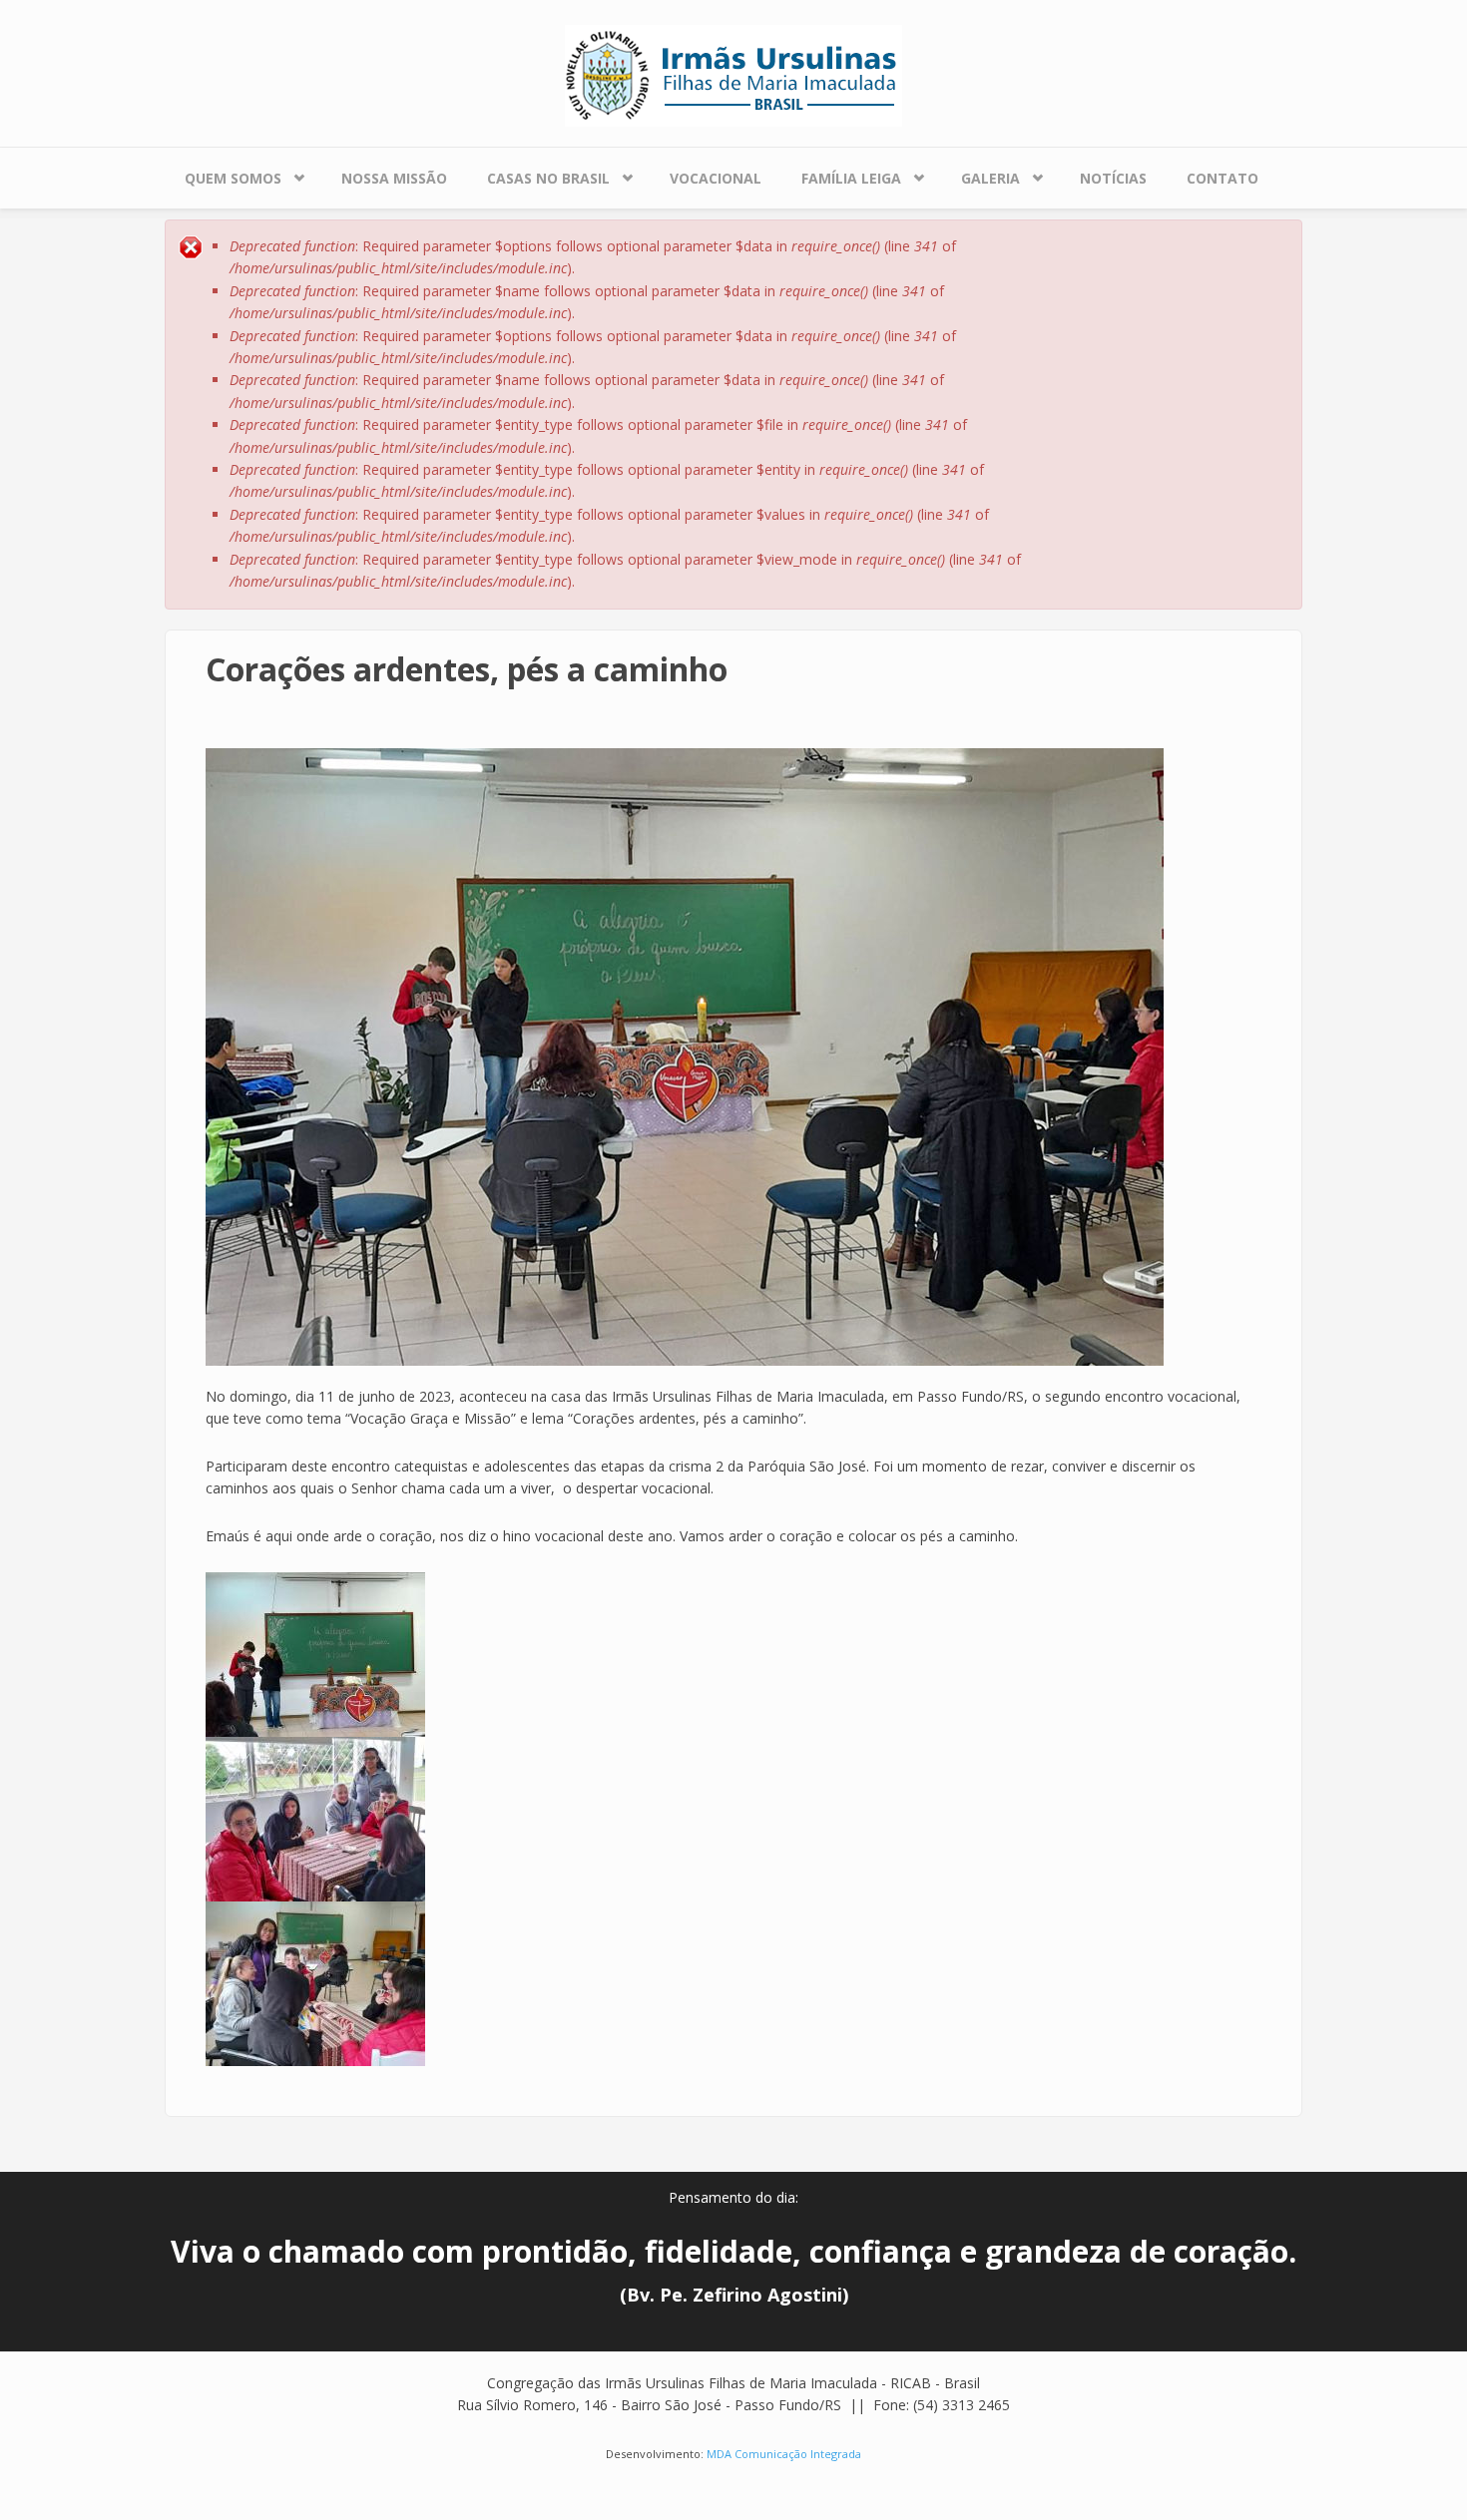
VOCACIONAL (716, 178)
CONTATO (1222, 178)
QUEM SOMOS (233, 178)
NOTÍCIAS (1113, 178)
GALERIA (990, 178)
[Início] (733, 74)
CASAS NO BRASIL (548, 178)
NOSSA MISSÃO (394, 178)
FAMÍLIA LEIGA (851, 178)
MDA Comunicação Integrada (784, 2454)
